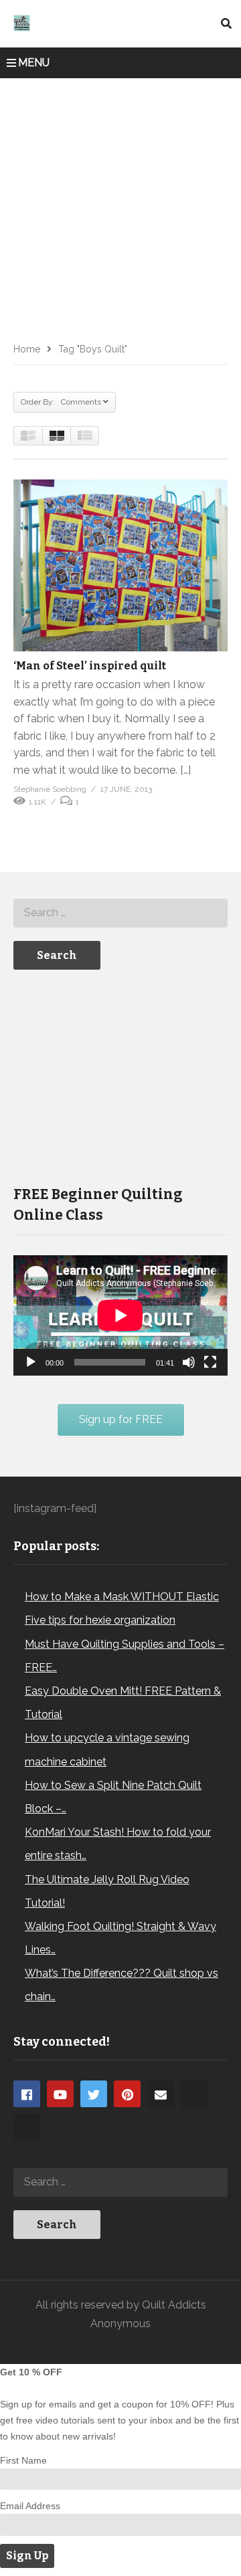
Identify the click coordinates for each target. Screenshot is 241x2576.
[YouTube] (60, 2094)
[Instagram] (194, 2094)
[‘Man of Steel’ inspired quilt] (120, 565)
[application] (120, 1315)
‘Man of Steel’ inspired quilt (90, 666)
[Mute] (189, 1362)
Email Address (30, 2506)
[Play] (31, 1362)
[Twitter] (94, 2094)
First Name (23, 2460)
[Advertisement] (120, 205)
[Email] (161, 2094)
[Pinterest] (127, 2094)
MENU (34, 63)
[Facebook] (27, 2094)
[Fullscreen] (210, 1362)
